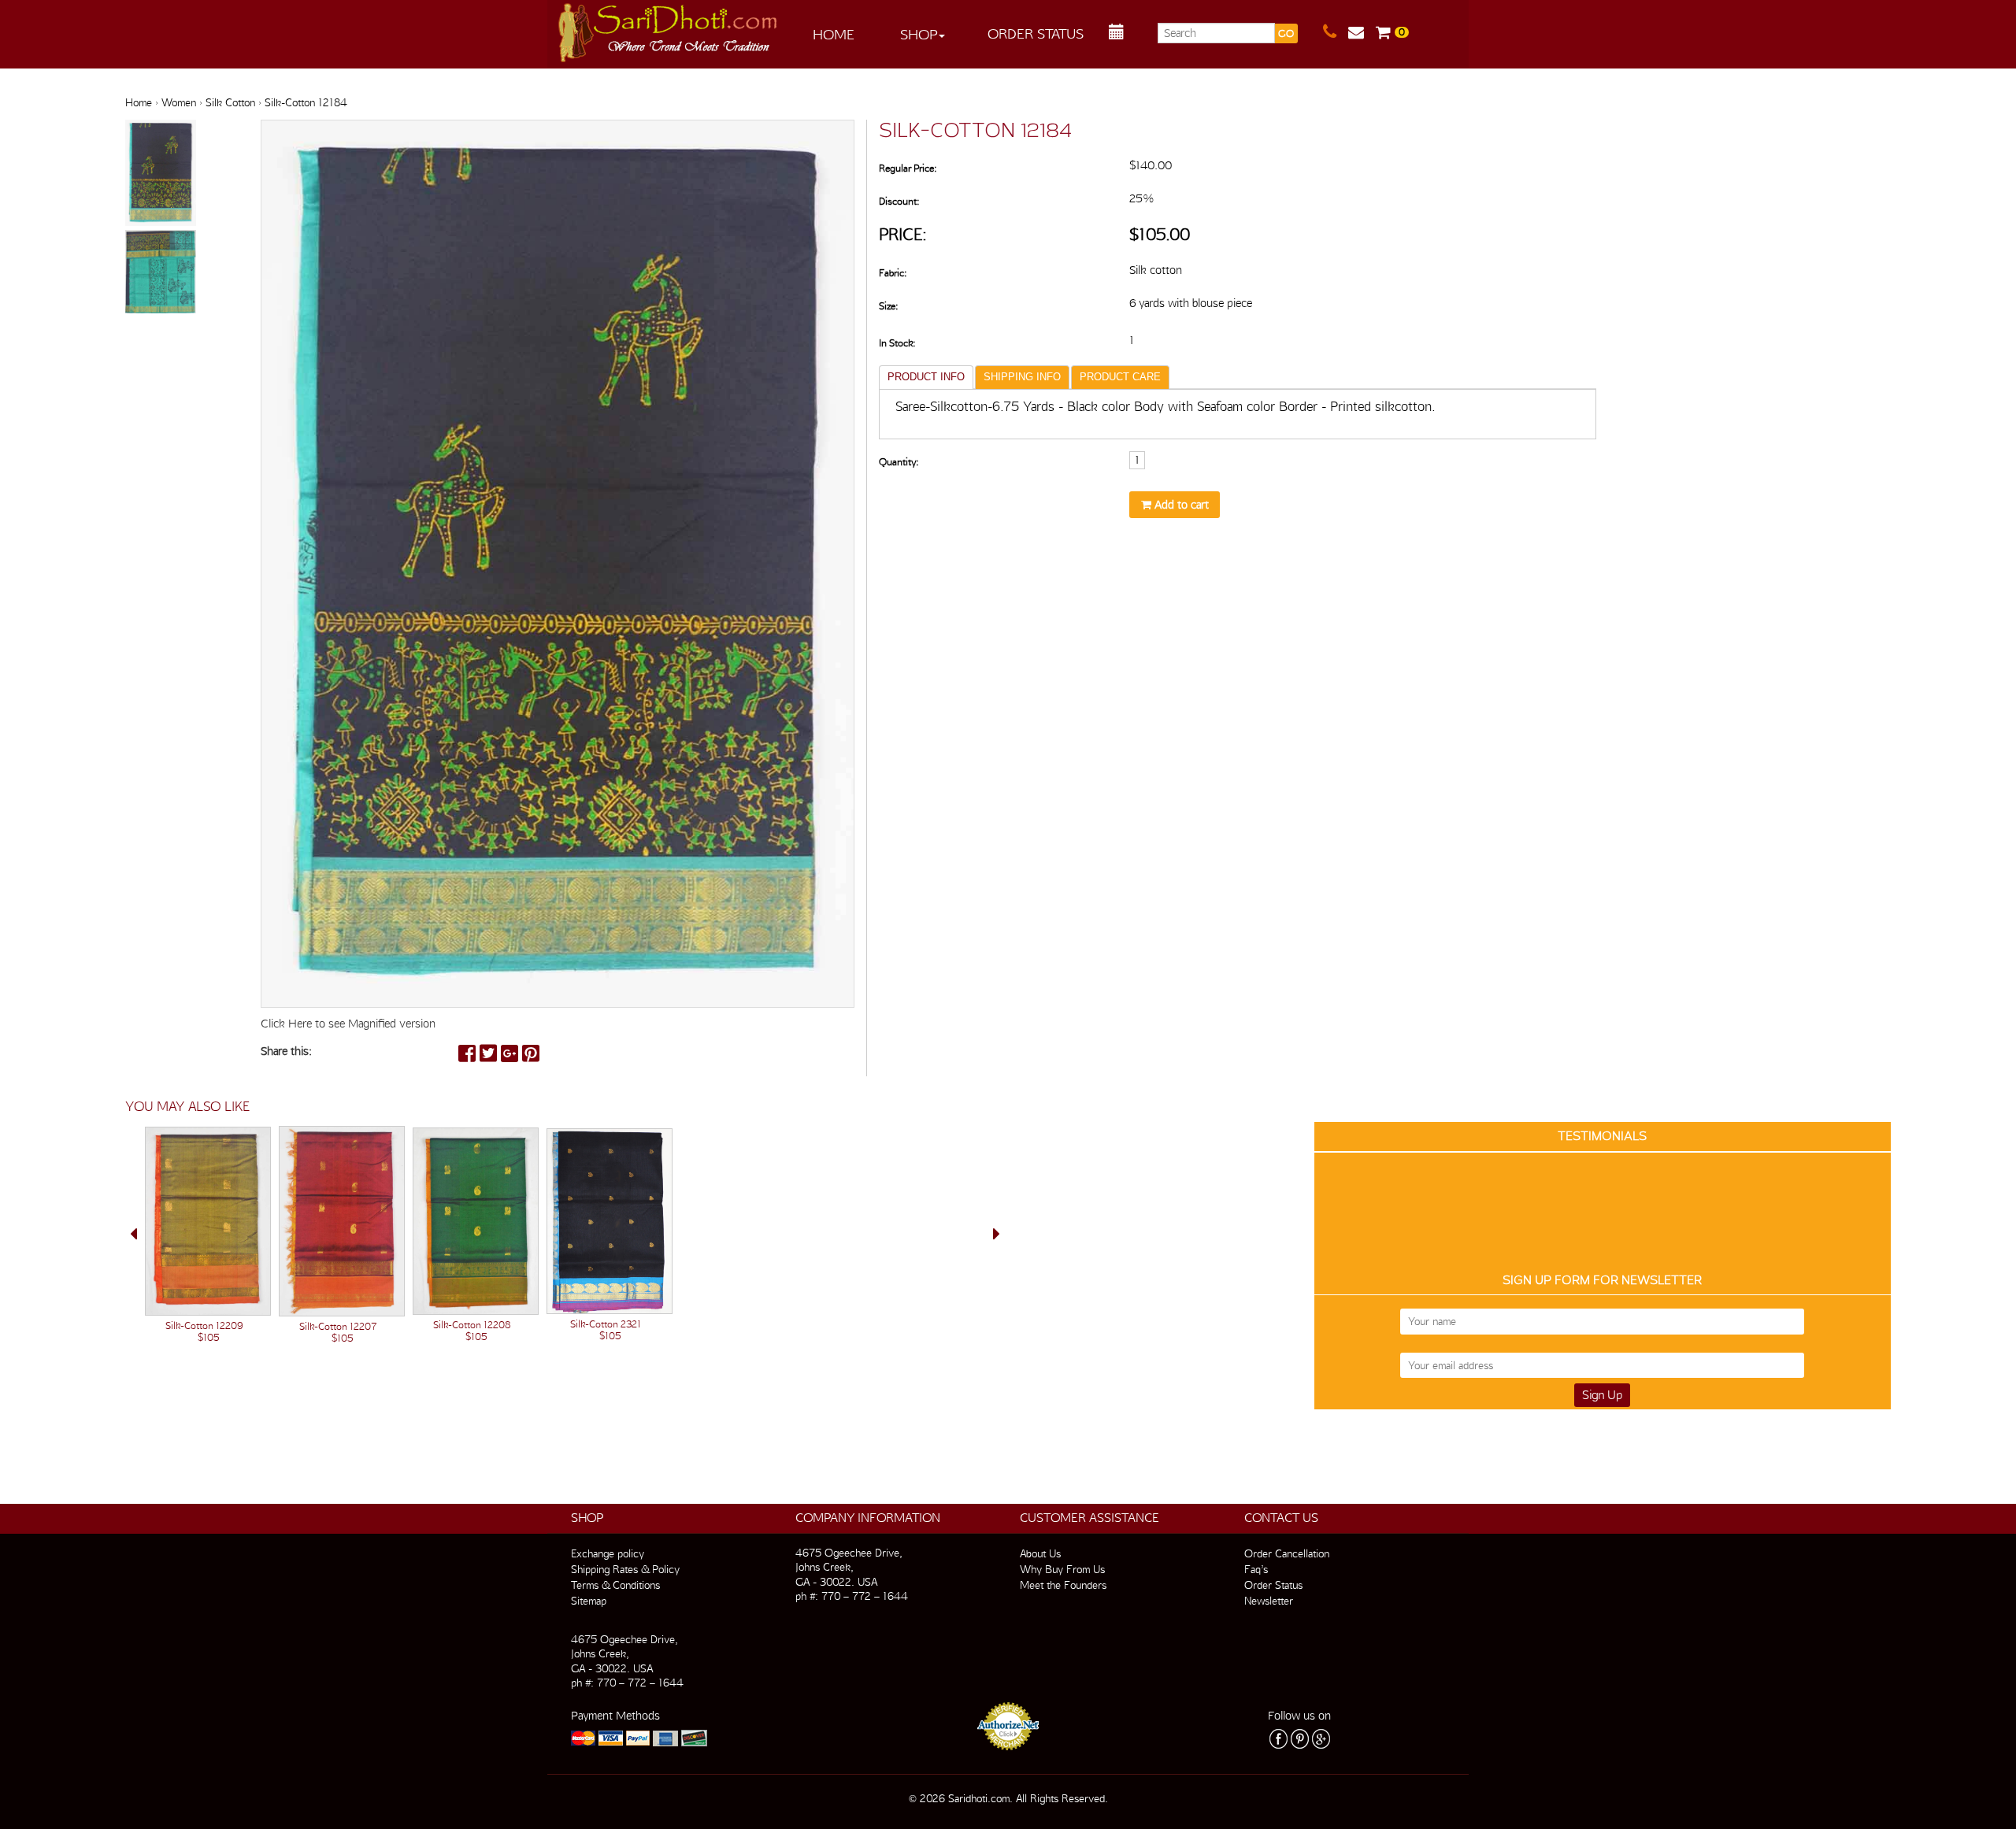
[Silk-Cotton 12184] (161, 174)
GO (1286, 33)
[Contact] (1336, 32)
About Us (1040, 1553)
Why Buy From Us (1062, 1569)
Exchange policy (608, 1553)
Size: (888, 306)
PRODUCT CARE (1120, 377)
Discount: (899, 201)
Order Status (1036, 33)
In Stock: (897, 343)
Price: (903, 234)
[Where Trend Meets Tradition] (669, 28)
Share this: (286, 1051)
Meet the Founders (1063, 1585)
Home (834, 34)
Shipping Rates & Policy (625, 1569)
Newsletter (1269, 1601)
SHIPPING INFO (1022, 377)
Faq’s (1256, 1569)
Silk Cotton (230, 102)
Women (179, 102)
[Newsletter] (1362, 32)
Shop (919, 34)
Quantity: (899, 462)
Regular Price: (908, 168)
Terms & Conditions (615, 1585)
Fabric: (893, 273)
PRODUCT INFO (926, 377)
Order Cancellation (1287, 1553)
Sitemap (589, 1601)
